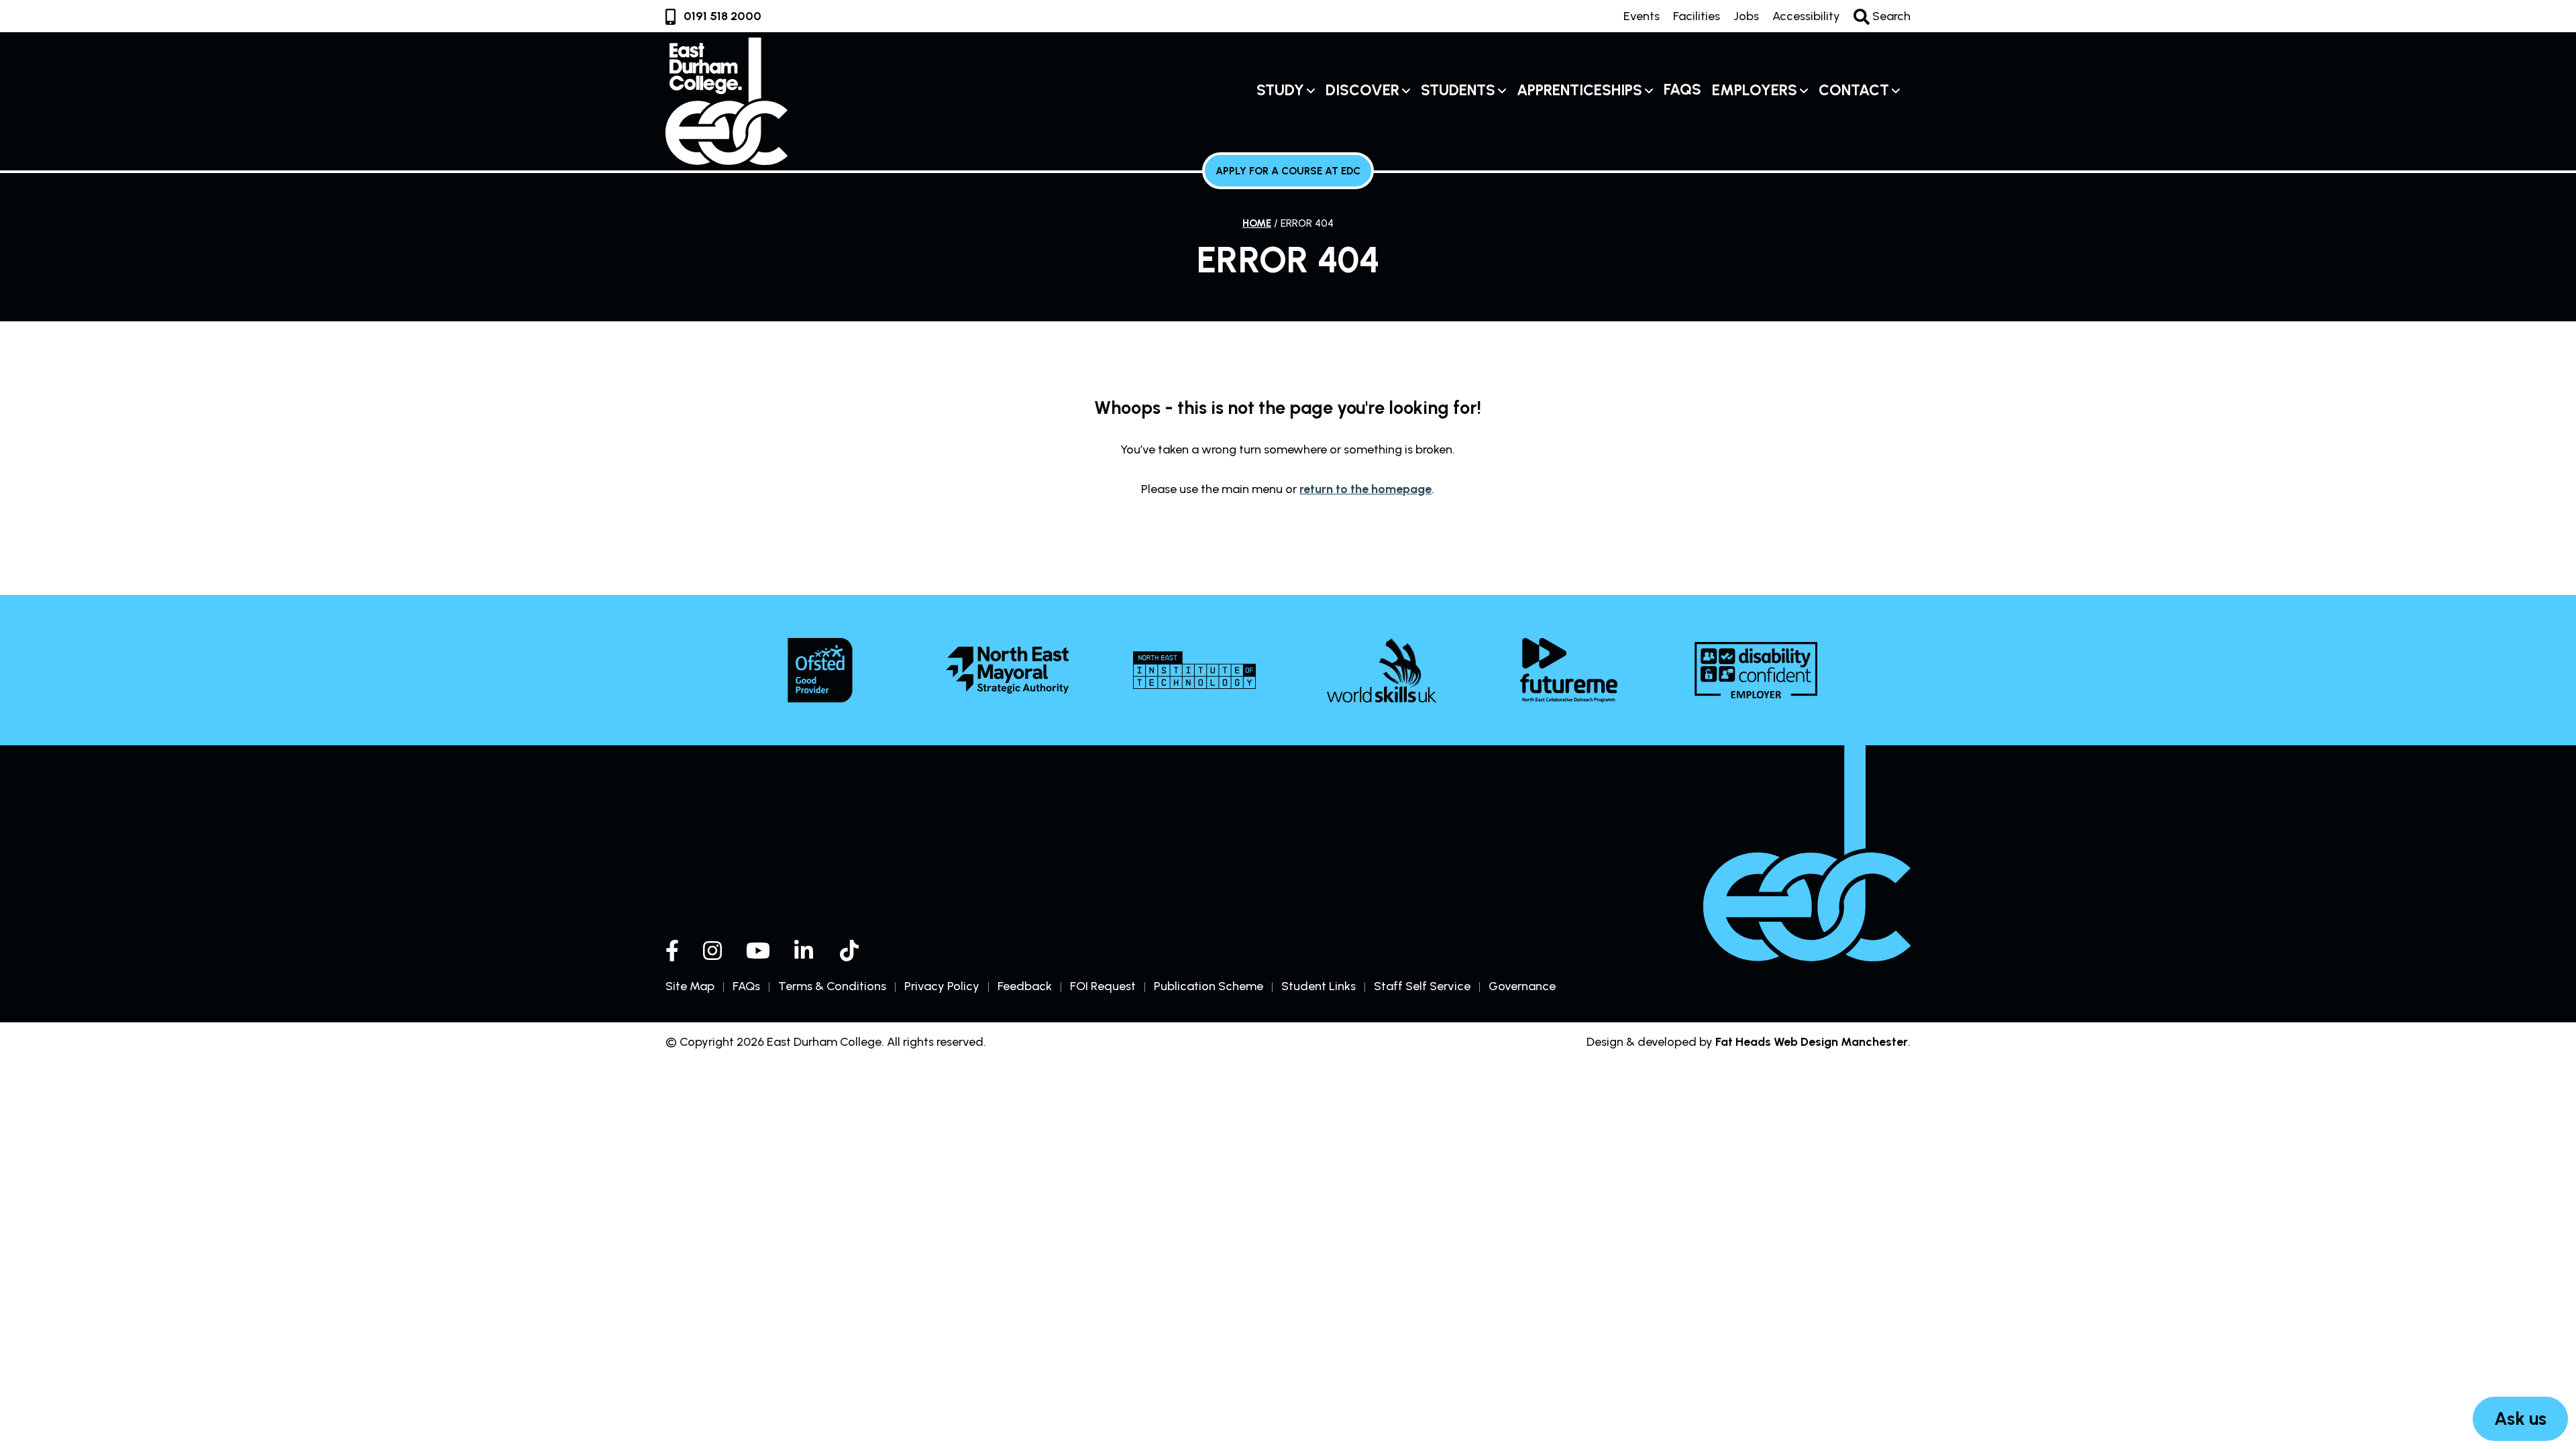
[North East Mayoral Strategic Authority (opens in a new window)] (1007, 670)
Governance (1522, 986)
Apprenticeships (1579, 90)
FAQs (1682, 90)
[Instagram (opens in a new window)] (712, 951)
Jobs (1746, 16)
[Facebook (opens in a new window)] (672, 951)
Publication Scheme (1209, 986)
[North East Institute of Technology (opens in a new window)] (1194, 670)
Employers (1755, 90)
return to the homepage (1365, 489)
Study (1280, 90)
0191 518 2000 (722, 16)
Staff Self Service (1422, 986)
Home (1257, 223)
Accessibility (1806, 16)
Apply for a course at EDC (1288, 171)
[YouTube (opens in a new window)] (758, 951)
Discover (1362, 90)
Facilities (1697, 16)
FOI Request (1103, 986)
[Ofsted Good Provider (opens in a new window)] (820, 670)
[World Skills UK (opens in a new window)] (1382, 670)
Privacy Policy (942, 986)
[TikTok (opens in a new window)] (851, 951)
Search (1890, 16)
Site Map (690, 986)
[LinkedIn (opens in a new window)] (805, 951)
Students (1458, 90)
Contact (1854, 90)
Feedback (1025, 986)
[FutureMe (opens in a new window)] (1569, 670)
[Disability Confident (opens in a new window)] (1756, 670)
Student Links (1319, 986)
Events (1642, 16)
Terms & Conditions (832, 986)
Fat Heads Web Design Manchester (1812, 1042)
